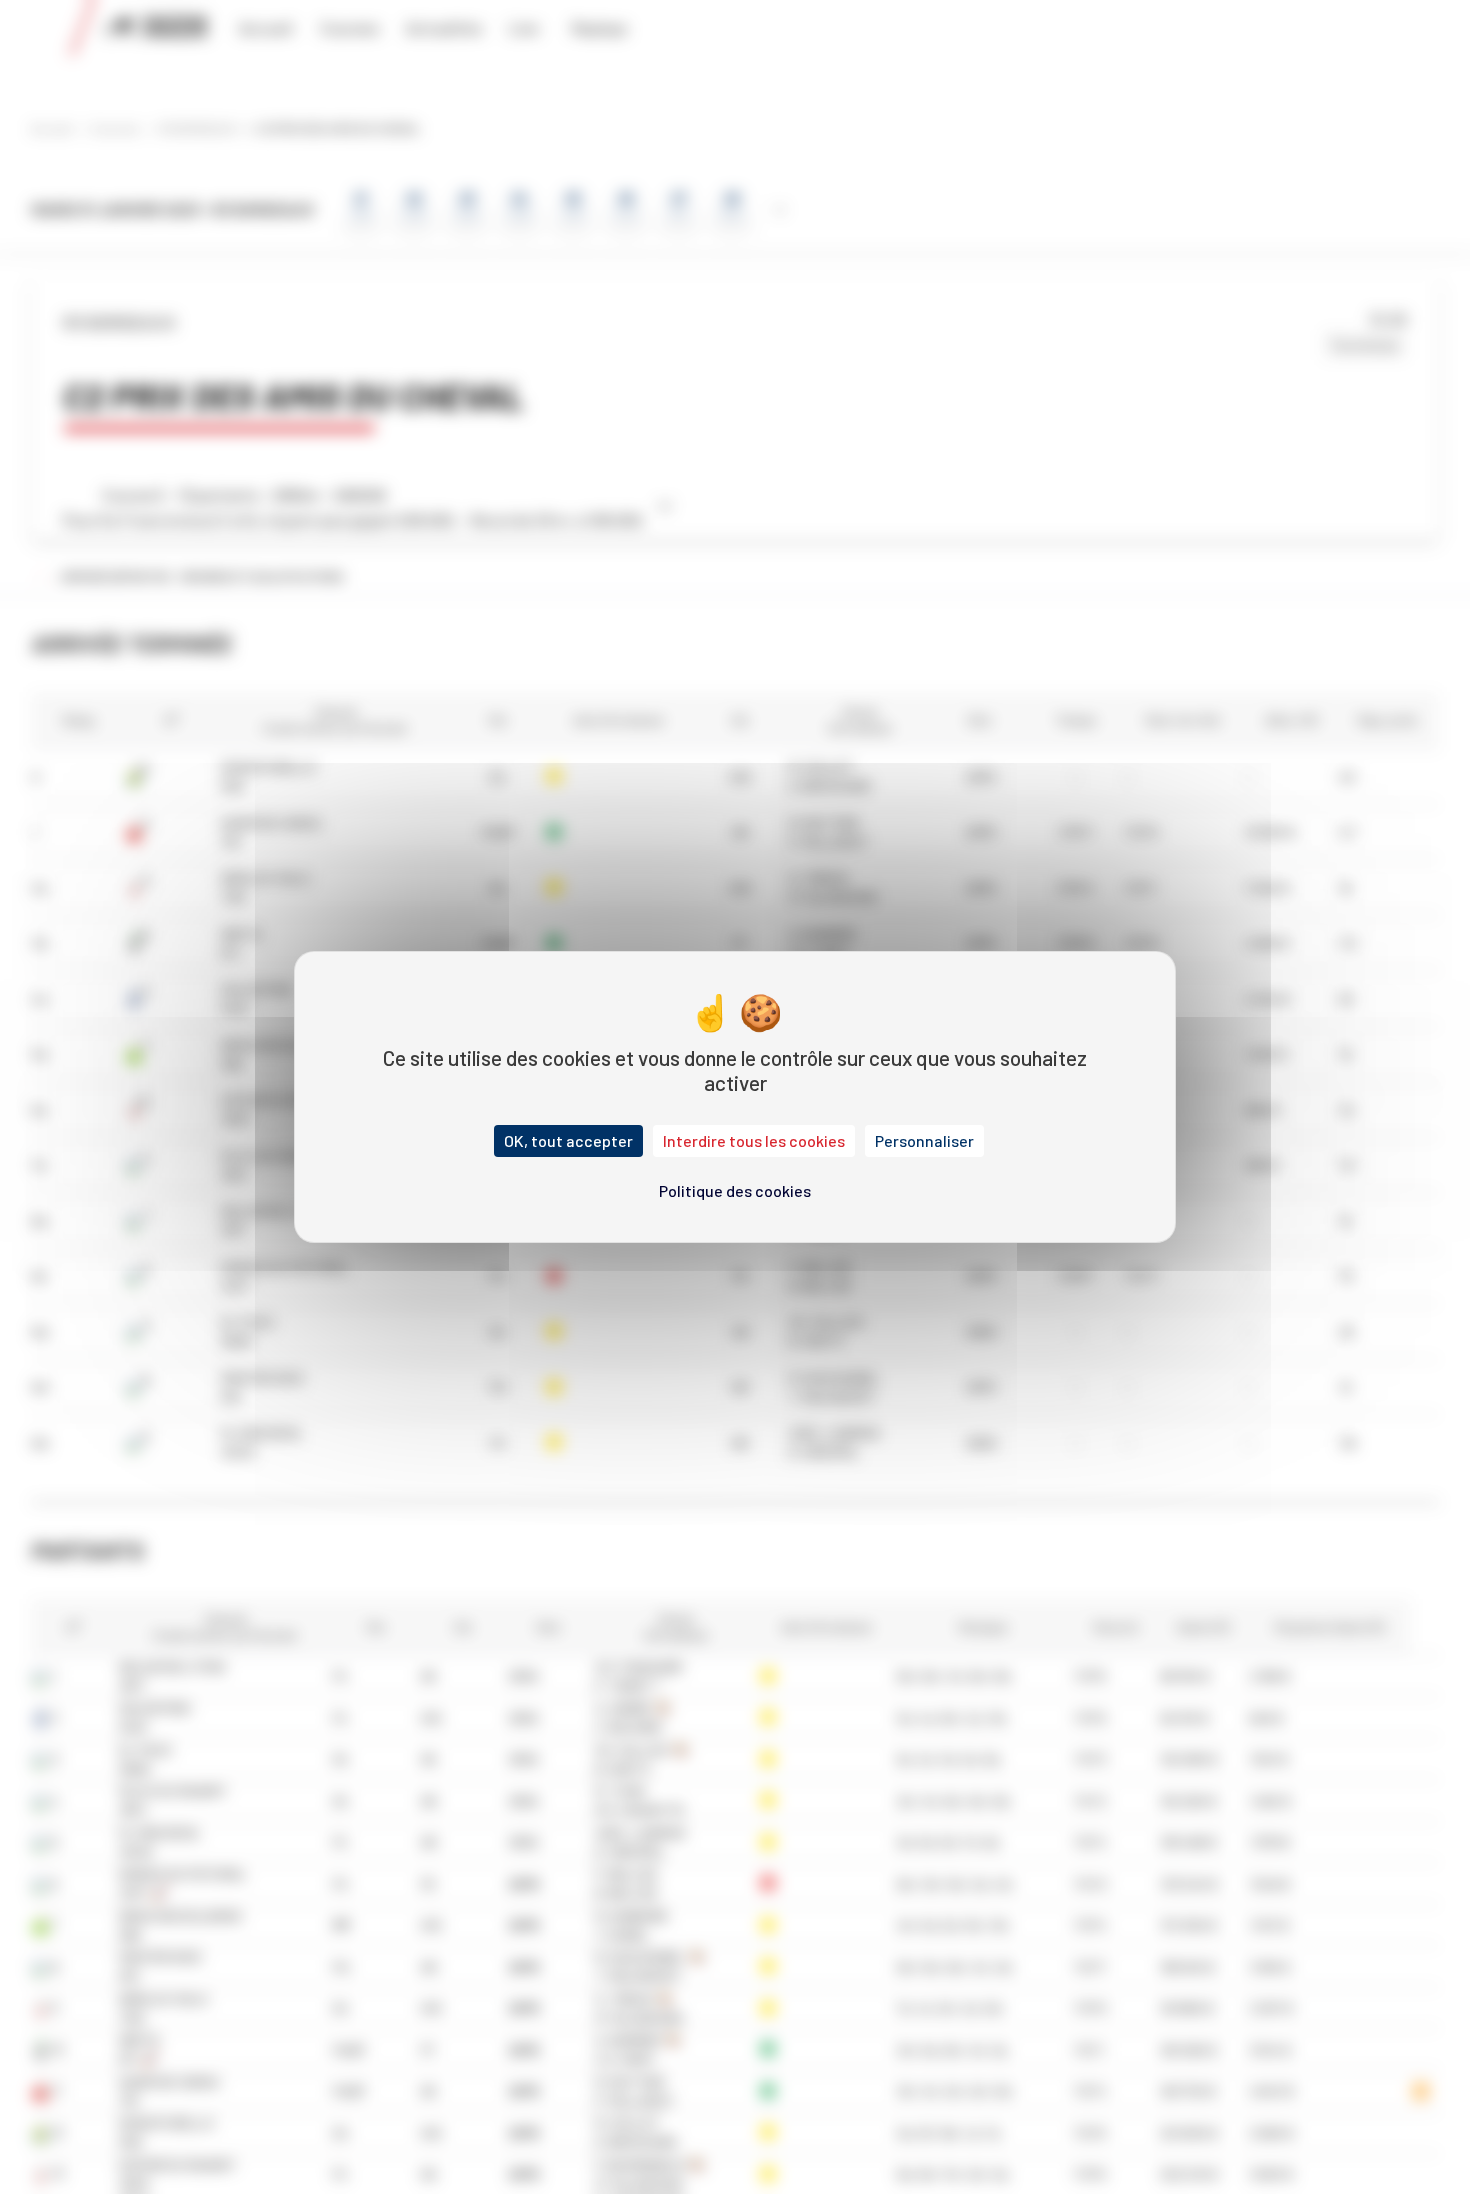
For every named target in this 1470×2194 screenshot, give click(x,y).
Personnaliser (924, 1140)
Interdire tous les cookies (754, 1140)
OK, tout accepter (568, 1140)
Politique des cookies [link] (735, 1190)
